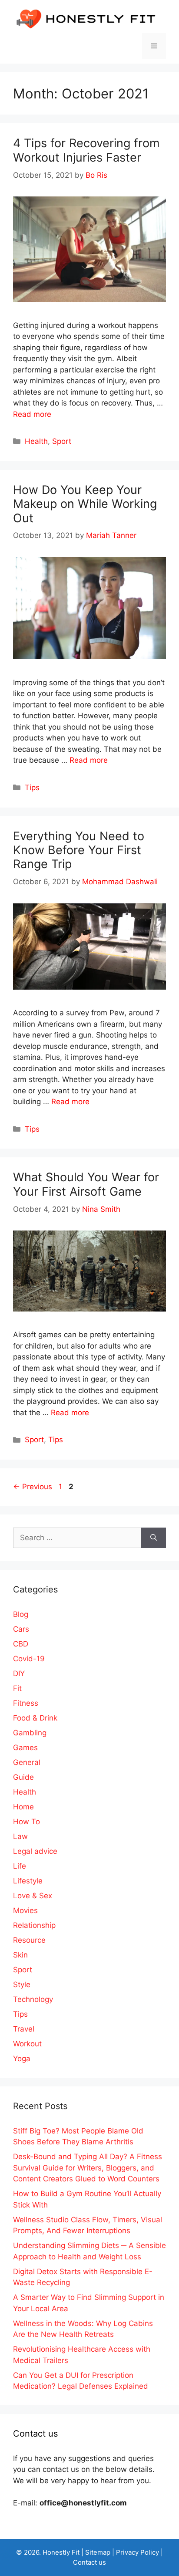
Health (36, 441)
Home (23, 1807)
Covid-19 (29, 1659)
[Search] (154, 1538)
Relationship (34, 1925)
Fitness (26, 1703)
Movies (25, 1910)
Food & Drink (35, 1718)
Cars (21, 1629)
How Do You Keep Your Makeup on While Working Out (85, 504)
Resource (29, 1940)
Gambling (30, 1733)
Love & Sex (33, 1896)
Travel (24, 2029)
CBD (21, 1644)
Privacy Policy (138, 2552)
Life (20, 1866)
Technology (33, 1999)
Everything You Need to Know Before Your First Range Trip (79, 850)
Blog (21, 1614)
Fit (17, 1688)
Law (20, 1836)
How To (27, 1822)
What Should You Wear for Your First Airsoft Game (86, 1184)
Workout (27, 2044)
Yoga (22, 2059)
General (27, 1762)
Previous (33, 1487)
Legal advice (35, 1851)
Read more (32, 414)
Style (22, 1984)
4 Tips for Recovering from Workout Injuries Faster (86, 150)
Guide (23, 1777)
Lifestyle (28, 1881)
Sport (62, 441)
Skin (20, 1955)
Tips (32, 788)
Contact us (89, 2562)
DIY (19, 1673)
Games (25, 1748)
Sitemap (98, 2552)
